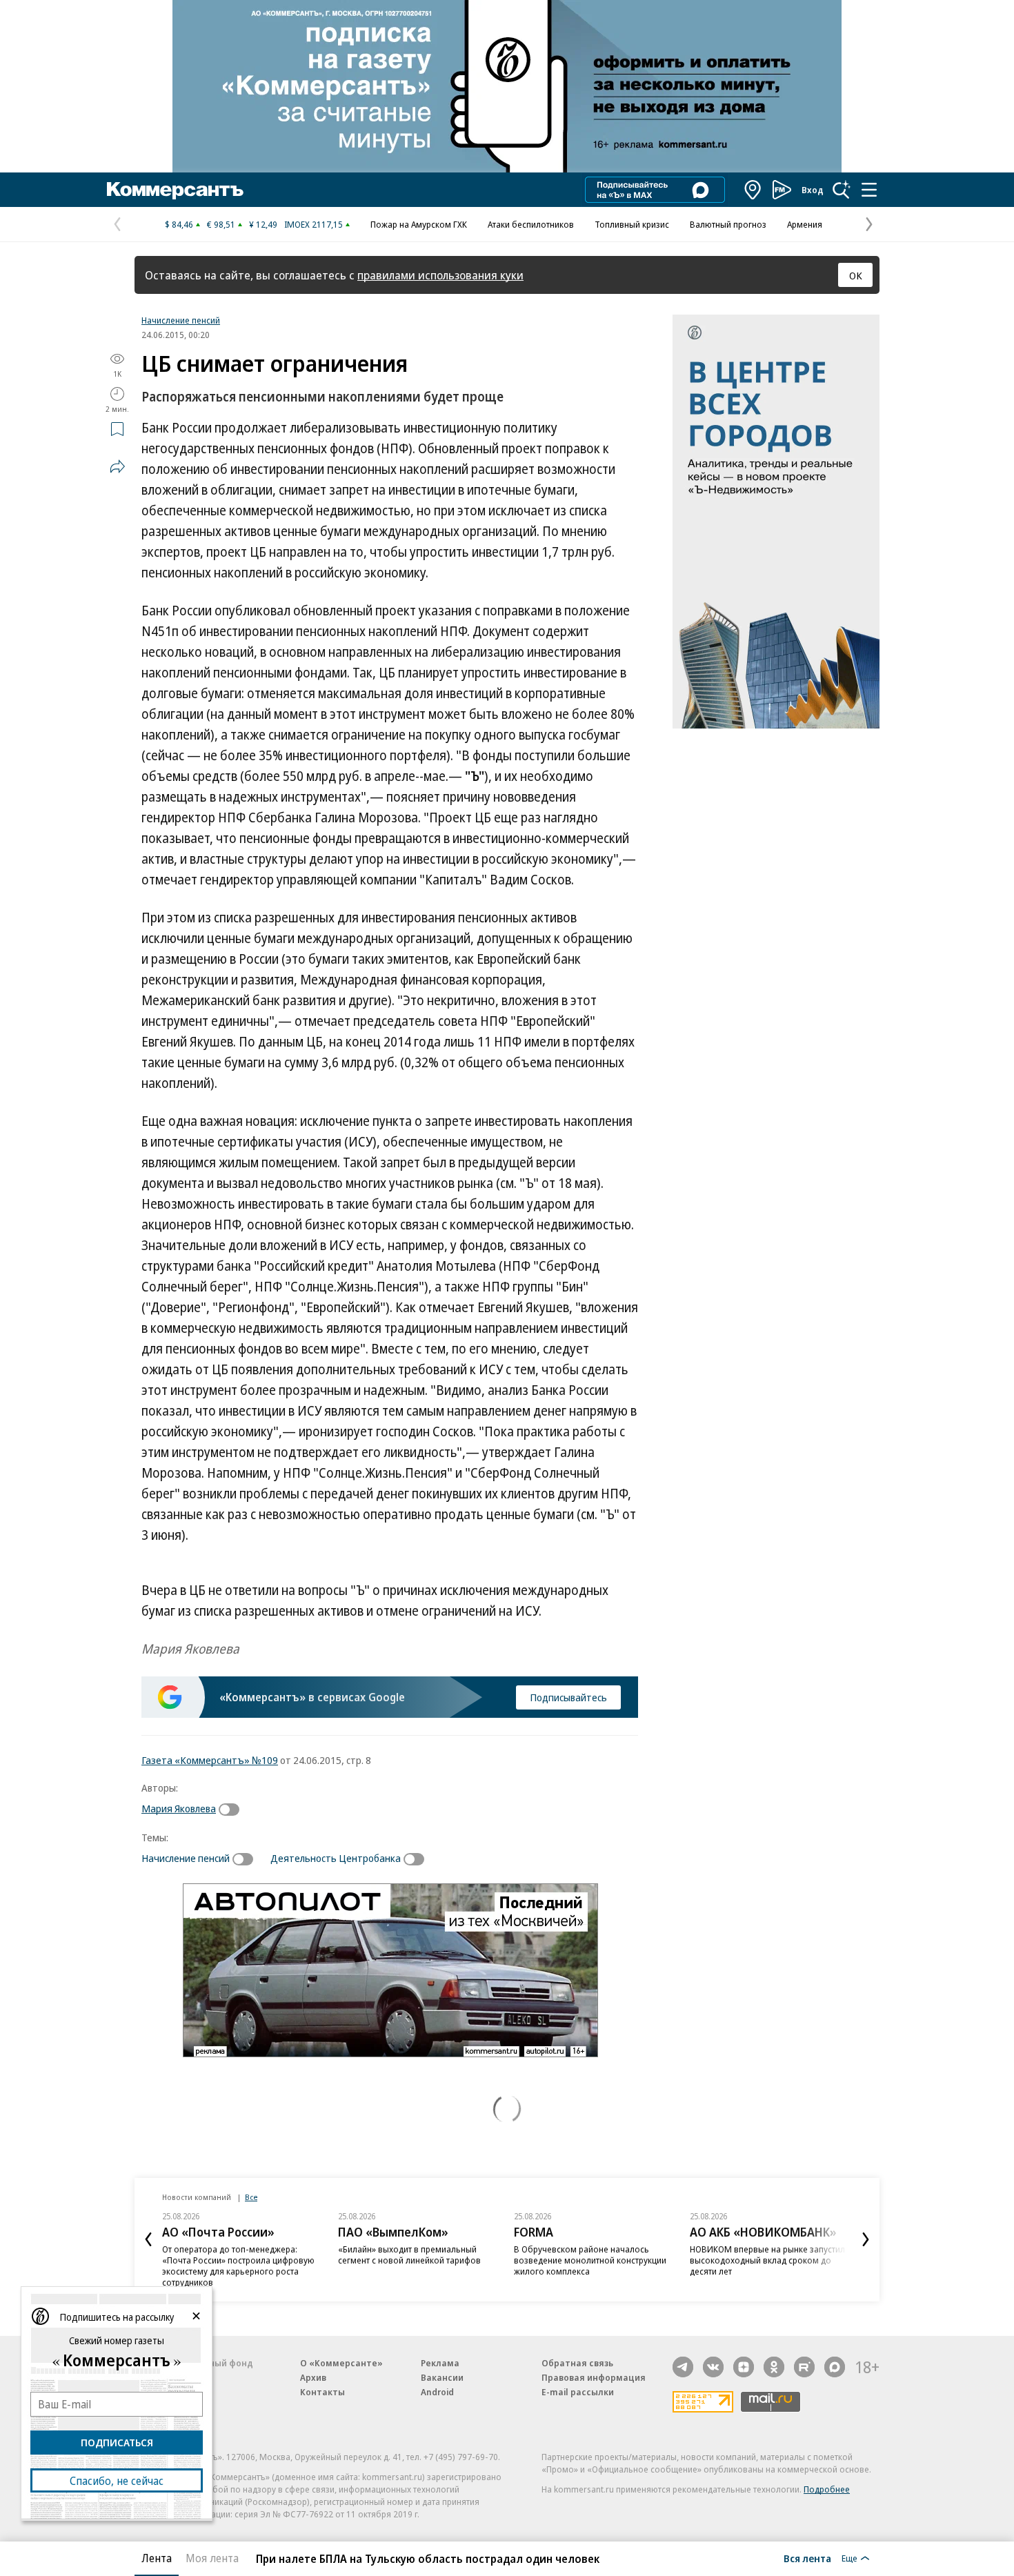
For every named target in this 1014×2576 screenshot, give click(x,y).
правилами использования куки (440, 275)
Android (437, 2392)
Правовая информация (594, 2377)
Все (251, 2197)
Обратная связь (577, 2363)
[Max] (835, 2367)
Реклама (440, 2363)
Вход (813, 190)
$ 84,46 (179, 224)
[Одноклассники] (774, 2367)
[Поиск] (842, 190)
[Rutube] (804, 2367)
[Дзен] (744, 2367)
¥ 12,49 (263, 224)
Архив (313, 2377)
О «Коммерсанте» (341, 2363)
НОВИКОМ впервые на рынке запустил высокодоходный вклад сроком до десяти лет (767, 2260)
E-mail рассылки (578, 2392)
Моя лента (212, 2558)
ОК (856, 275)
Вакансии (442, 2377)
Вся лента (807, 2558)
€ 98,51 (221, 224)
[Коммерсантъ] (175, 190)
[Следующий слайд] (866, 2239)
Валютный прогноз (728, 224)
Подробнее (827, 2489)
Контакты (322, 2392)
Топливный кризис (632, 224)
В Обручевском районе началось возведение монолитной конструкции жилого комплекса (590, 2260)
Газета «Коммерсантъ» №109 (210, 1760)
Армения (805, 224)
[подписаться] (232, 1810)
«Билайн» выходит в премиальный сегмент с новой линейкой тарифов (409, 2255)
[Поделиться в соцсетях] (117, 466)
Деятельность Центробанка (336, 1858)
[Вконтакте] (713, 2367)
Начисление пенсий (181, 320)
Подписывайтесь (568, 1697)
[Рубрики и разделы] (869, 190)
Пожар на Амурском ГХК (419, 224)
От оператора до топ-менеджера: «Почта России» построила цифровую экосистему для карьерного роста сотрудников (238, 2266)
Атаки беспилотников (531, 224)
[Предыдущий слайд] (148, 2239)
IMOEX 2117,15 (314, 224)
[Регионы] (753, 190)
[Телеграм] (683, 2367)
